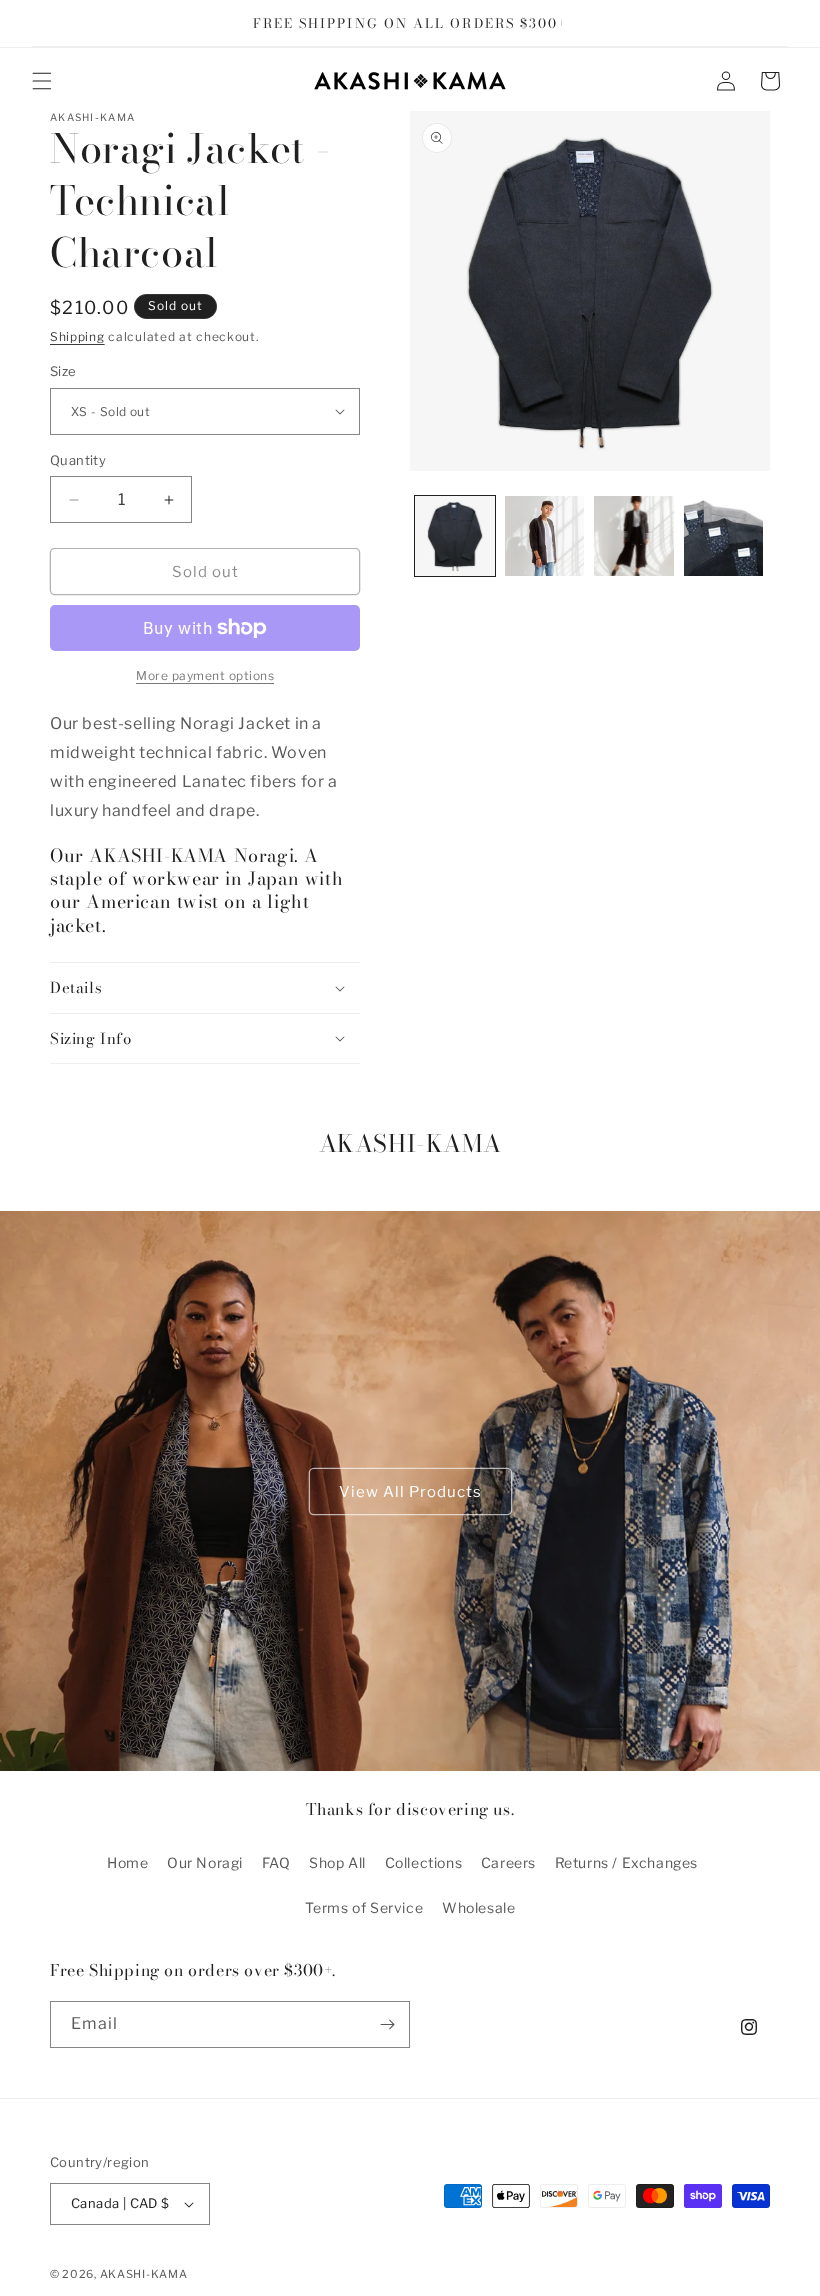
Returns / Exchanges (626, 1862)
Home (127, 1862)
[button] (42, 81)
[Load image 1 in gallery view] (455, 536)
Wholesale (478, 1907)
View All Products (410, 1491)
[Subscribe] (387, 2024)
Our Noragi (205, 1862)
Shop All (337, 1862)
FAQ (276, 1862)
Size (63, 371)
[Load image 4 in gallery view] (724, 536)
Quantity (78, 460)
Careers (508, 1862)
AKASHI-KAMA (144, 2274)
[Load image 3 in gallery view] (634, 536)
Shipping (77, 336)
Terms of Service (364, 1907)
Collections (424, 1862)
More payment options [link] (205, 675)
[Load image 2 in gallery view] (545, 536)
